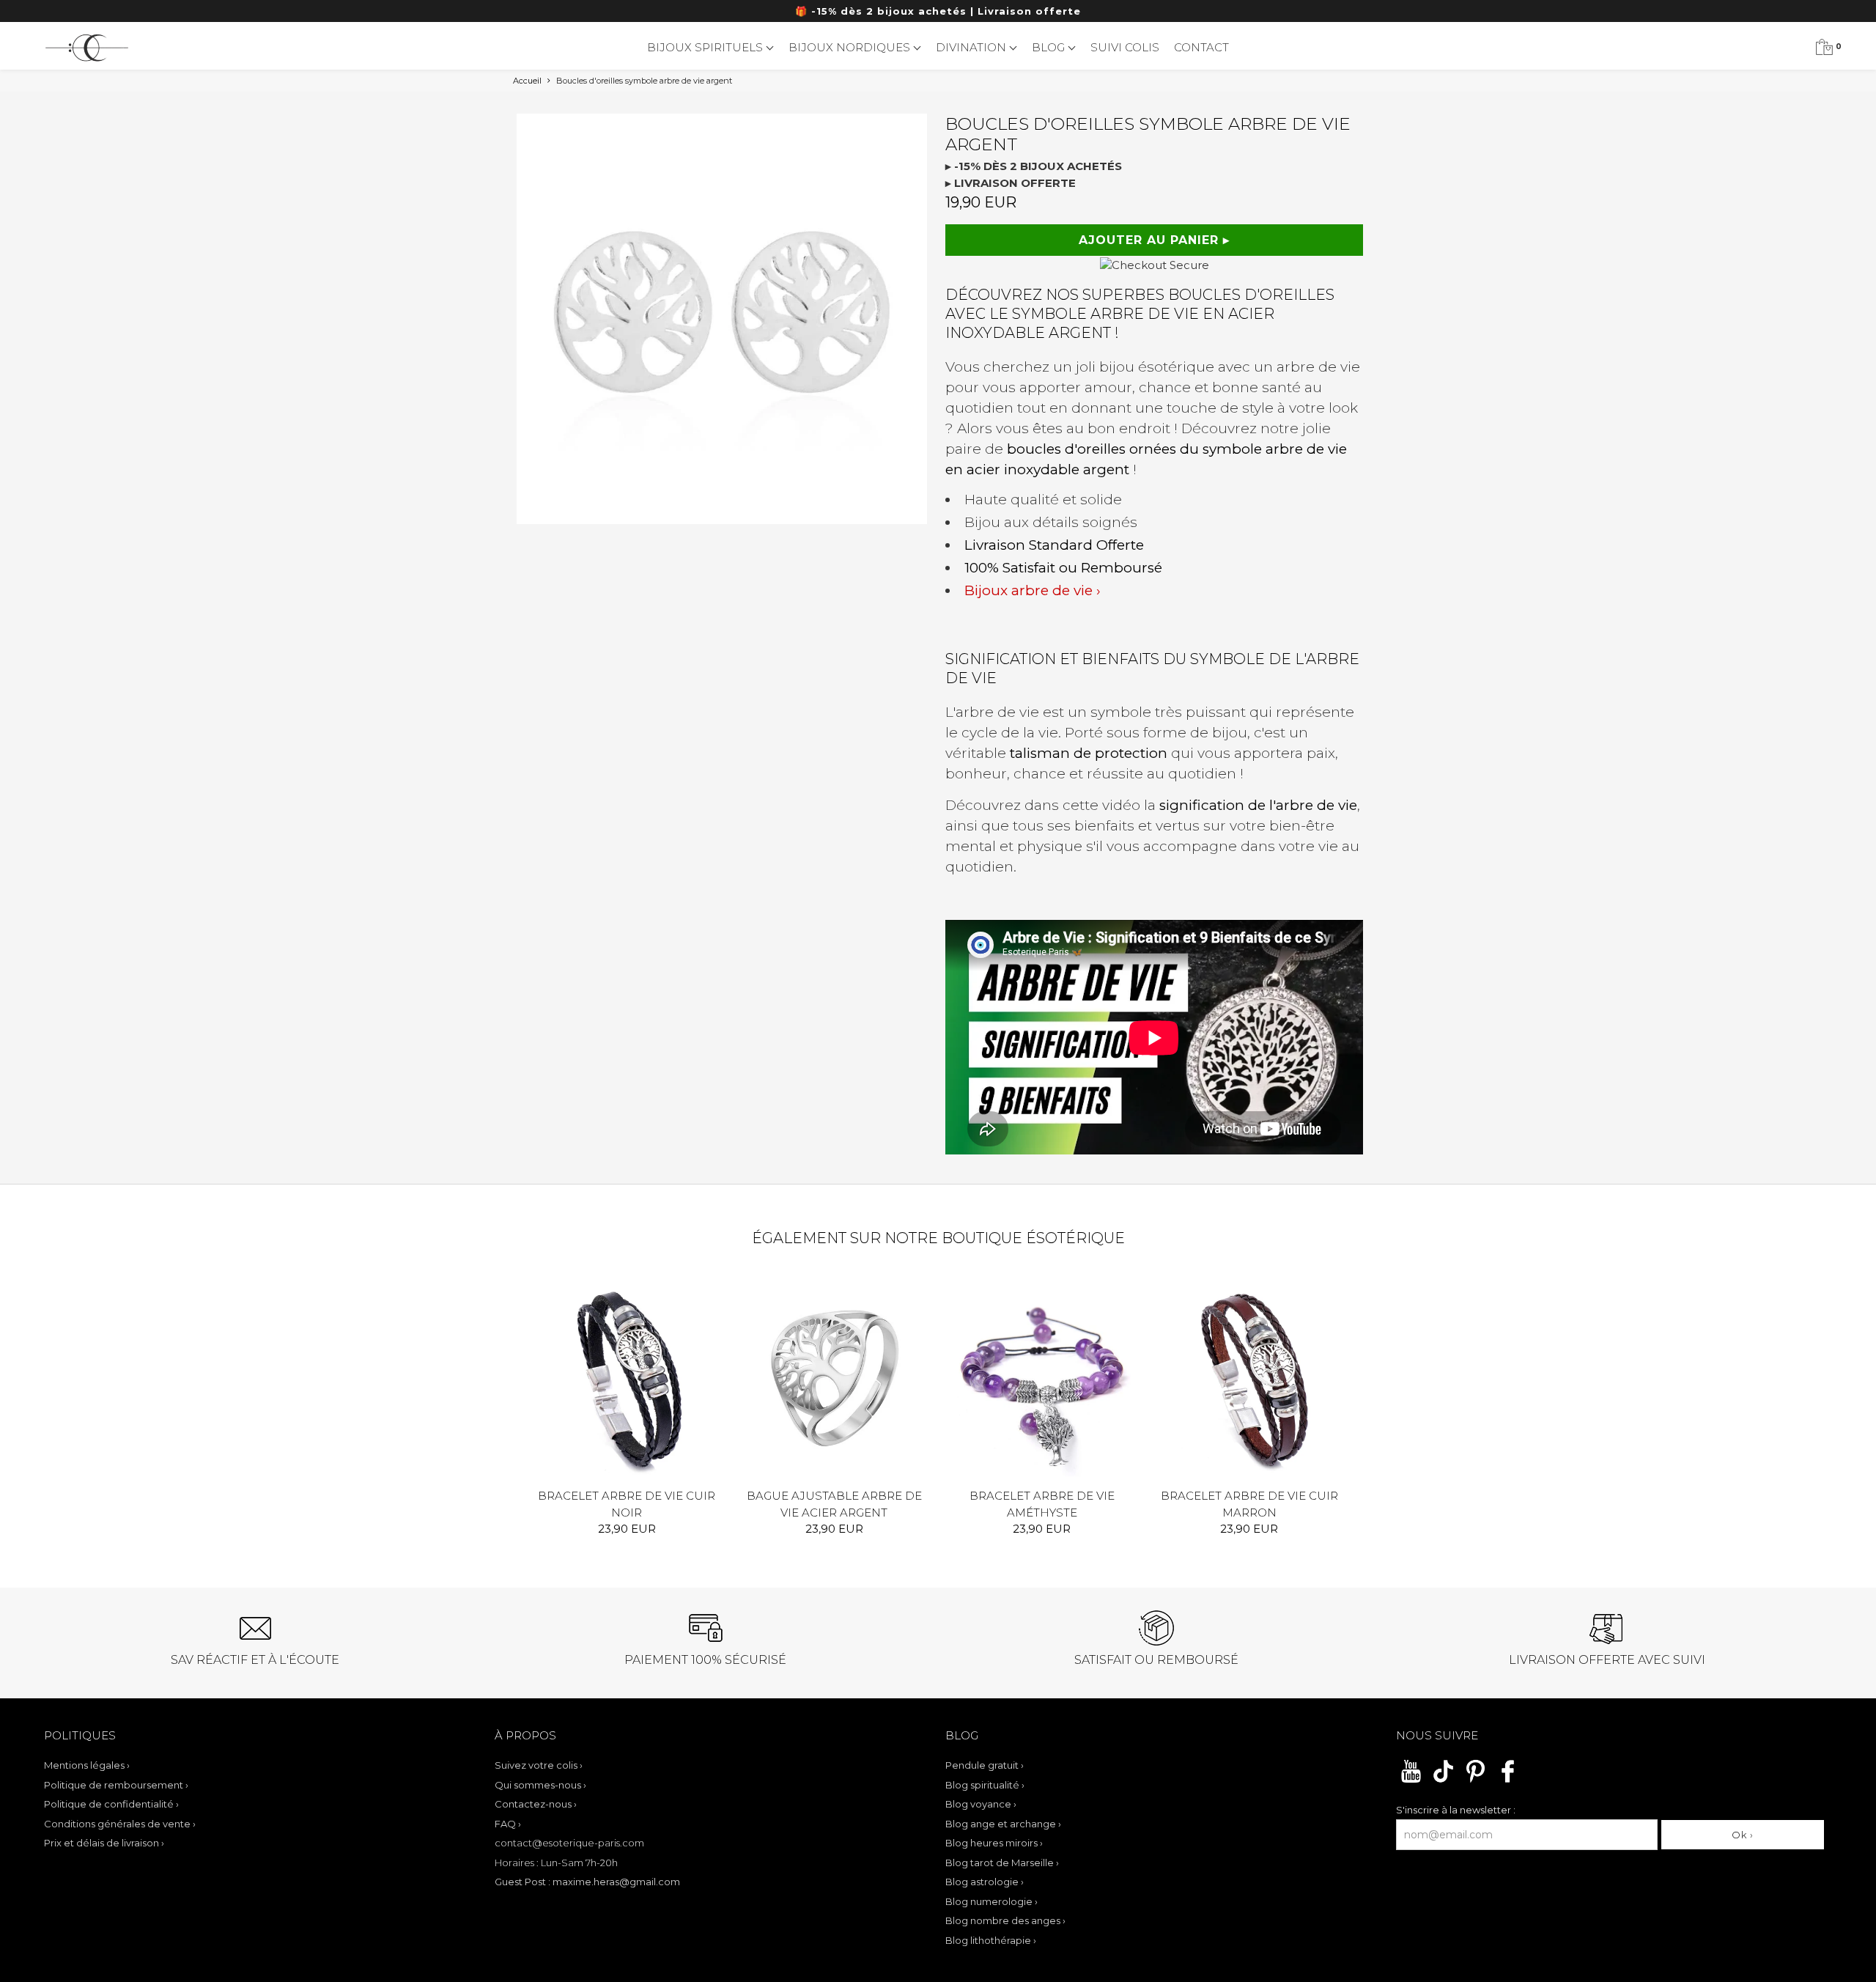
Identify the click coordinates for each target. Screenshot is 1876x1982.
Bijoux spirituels (706, 47)
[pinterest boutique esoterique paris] (1476, 1780)
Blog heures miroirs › (994, 1843)
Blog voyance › (981, 1804)
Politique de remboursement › (116, 1785)
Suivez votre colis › (539, 1765)
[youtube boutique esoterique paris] (1411, 1780)
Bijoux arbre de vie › (1033, 590)
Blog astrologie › (985, 1882)
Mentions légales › (87, 1765)
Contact (1201, 47)
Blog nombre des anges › (1005, 1920)
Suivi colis (1125, 47)
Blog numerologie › (991, 1901)
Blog (1050, 47)
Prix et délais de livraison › (104, 1843)
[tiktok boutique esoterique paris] (1443, 1780)
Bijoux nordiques (851, 47)
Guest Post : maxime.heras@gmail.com (587, 1882)
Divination (972, 47)
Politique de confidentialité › (111, 1804)
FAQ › (508, 1824)
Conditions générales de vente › (120, 1824)
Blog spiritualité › (985, 1785)
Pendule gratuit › (985, 1765)
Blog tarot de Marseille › (1002, 1863)
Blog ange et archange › (1003, 1824)
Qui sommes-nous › (540, 1785)
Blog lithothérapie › (991, 1940)
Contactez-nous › (536, 1804)
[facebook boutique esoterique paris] (1508, 1780)
